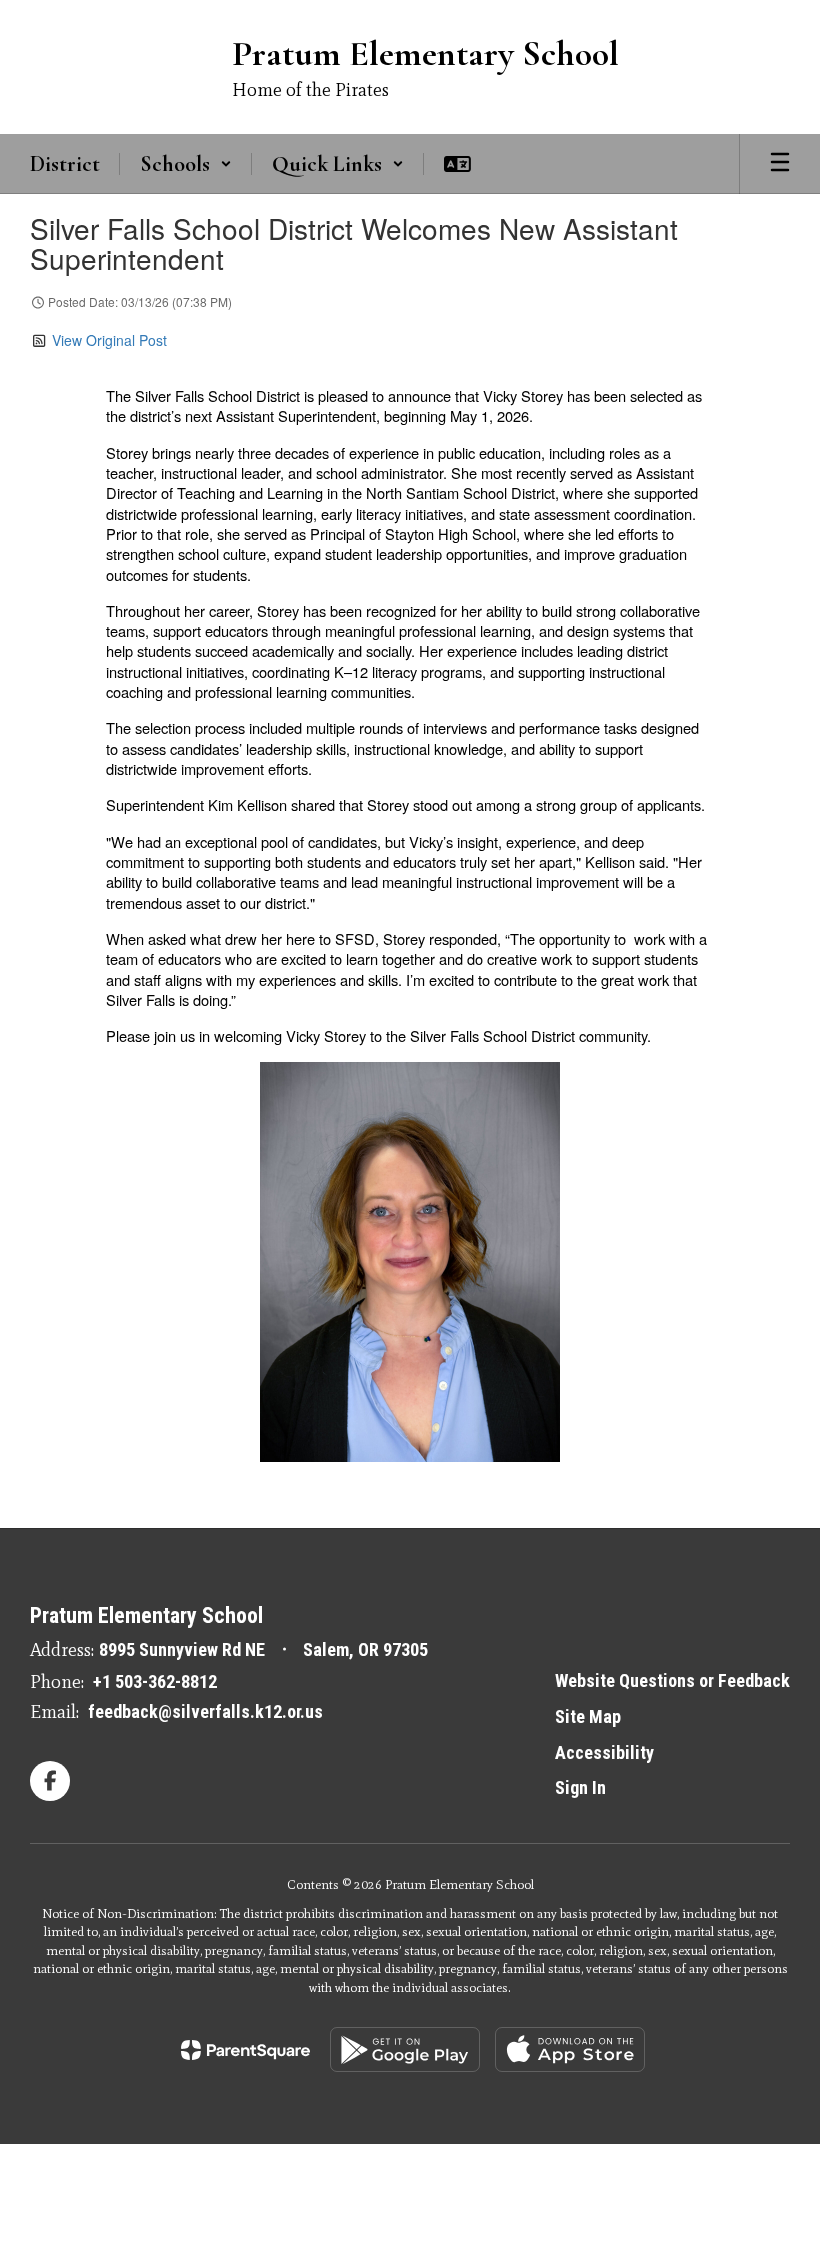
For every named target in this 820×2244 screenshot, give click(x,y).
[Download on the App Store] (570, 2049)
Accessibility (604, 1752)
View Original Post (109, 340)
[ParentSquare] (245, 2050)
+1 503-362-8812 (155, 1681)
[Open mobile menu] (780, 164)
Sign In (580, 1787)
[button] (186, 164)
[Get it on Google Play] (405, 2049)
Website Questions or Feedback (672, 1680)
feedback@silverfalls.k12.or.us (205, 1711)
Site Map (588, 1716)
